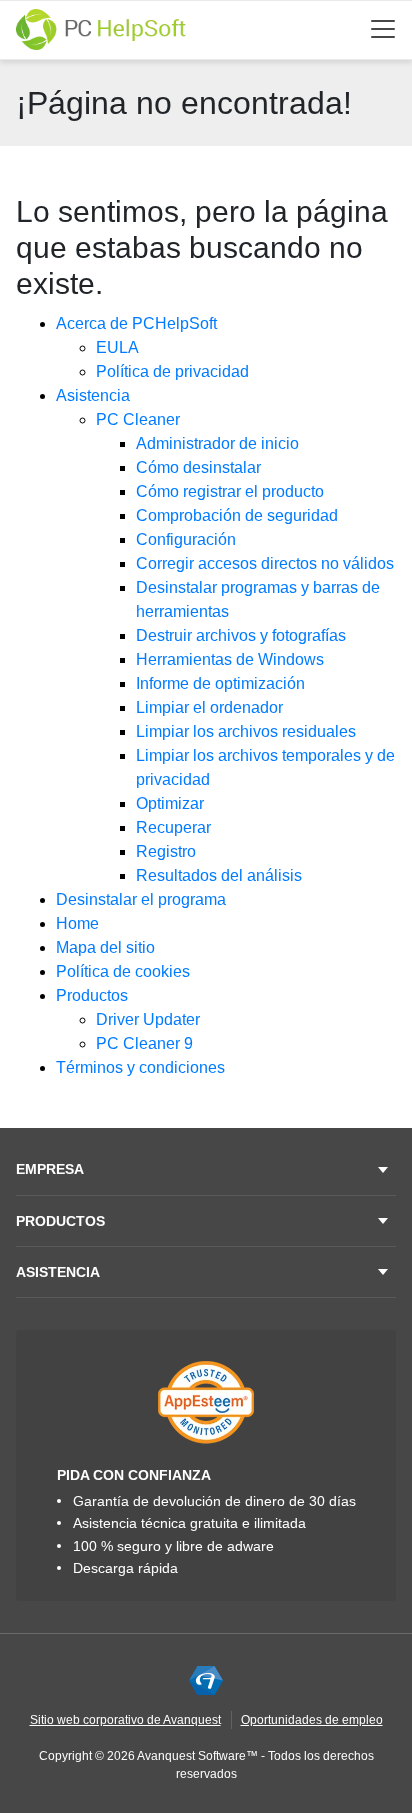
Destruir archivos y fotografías (241, 635)
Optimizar (170, 803)
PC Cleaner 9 (144, 1043)
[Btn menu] (383, 29)
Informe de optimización (220, 683)
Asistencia (93, 395)
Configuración (186, 539)
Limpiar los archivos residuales (246, 731)
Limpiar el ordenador (209, 707)
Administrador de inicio (217, 443)
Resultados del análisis (219, 875)
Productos (92, 995)
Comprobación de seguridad (237, 515)
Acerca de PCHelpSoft (136, 323)
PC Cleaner (138, 419)
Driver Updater (148, 1019)
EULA (117, 347)
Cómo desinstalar (198, 467)
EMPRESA (50, 1169)
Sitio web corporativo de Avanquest (125, 1720)
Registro (166, 851)
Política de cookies (123, 971)
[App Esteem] (206, 1402)
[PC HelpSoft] (101, 29)
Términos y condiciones (140, 1067)
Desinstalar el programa (141, 899)
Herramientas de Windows (230, 659)
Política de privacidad (172, 371)
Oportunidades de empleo (312, 1720)
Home (77, 923)
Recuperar (173, 827)
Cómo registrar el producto (230, 491)
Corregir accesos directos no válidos (265, 563)
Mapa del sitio (105, 947)
